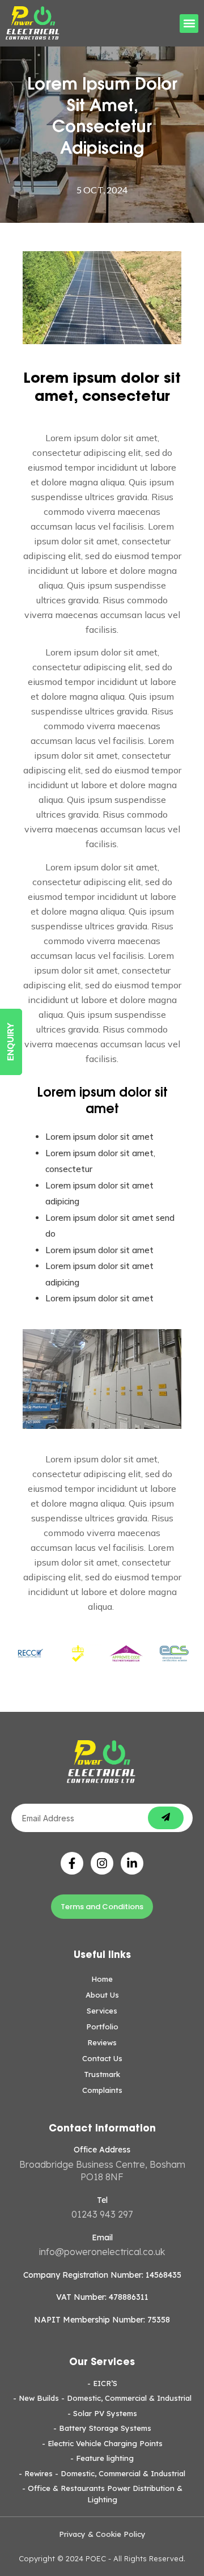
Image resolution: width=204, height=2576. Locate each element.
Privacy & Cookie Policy (102, 2534)
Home (102, 1979)
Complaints (102, 2090)
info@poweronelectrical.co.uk (102, 2252)
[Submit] (166, 1818)
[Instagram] (102, 1863)
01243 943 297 (102, 2214)
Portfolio (102, 2027)
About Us (102, 1995)
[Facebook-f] (72, 1863)
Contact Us (102, 2058)
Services (102, 2011)
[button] (189, 24)
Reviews (102, 2042)
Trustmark (102, 2074)
